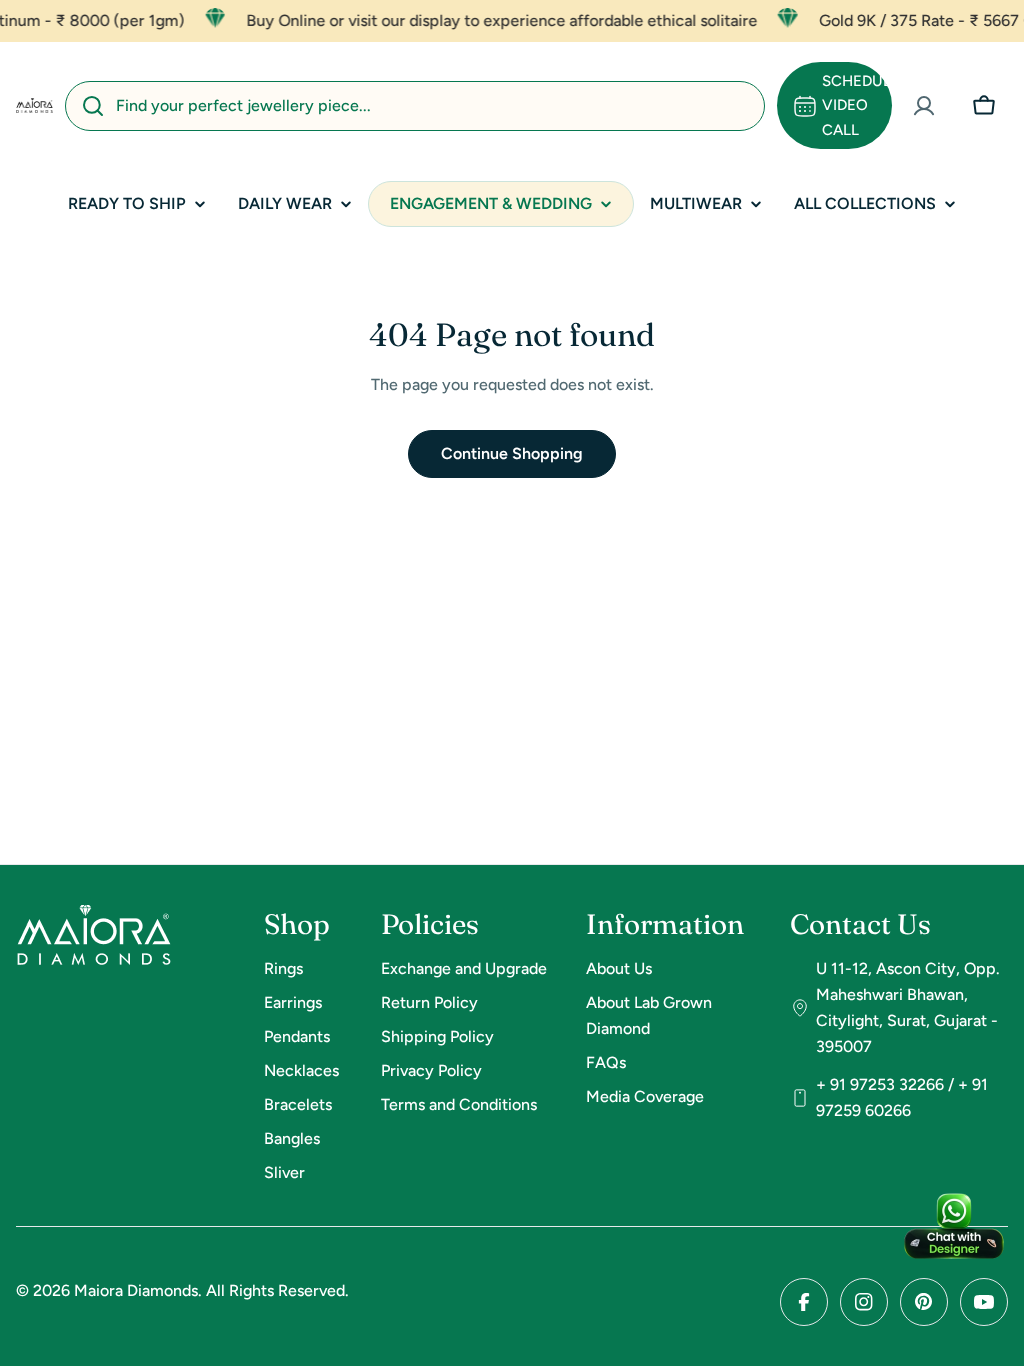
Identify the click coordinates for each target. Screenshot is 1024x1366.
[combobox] (415, 106)
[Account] (924, 106)
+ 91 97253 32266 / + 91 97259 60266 (902, 1097)
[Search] (93, 106)
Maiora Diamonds (136, 1290)
